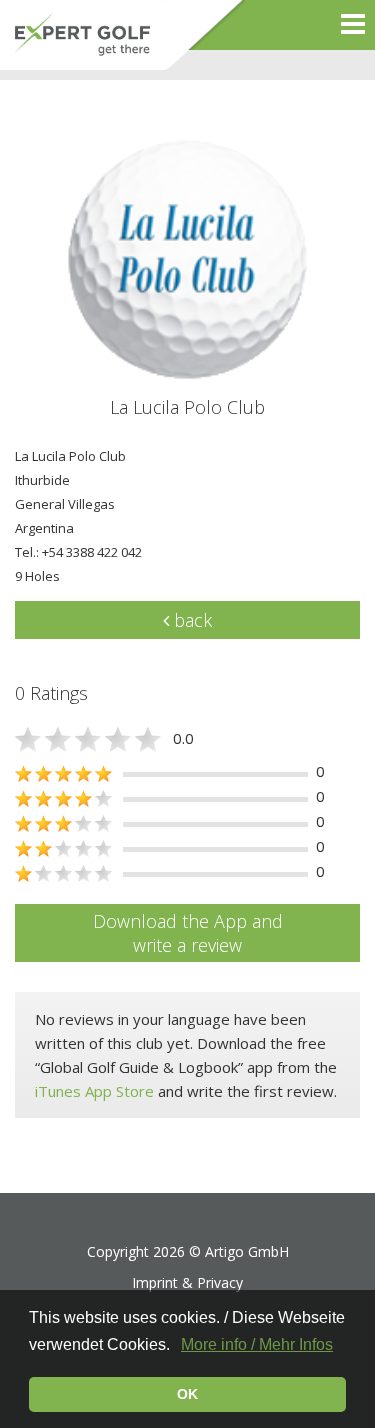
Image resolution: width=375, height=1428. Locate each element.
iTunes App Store (94, 1091)
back (190, 620)
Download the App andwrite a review (188, 933)
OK (187, 1394)
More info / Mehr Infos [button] (257, 1344)
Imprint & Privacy (187, 1282)
